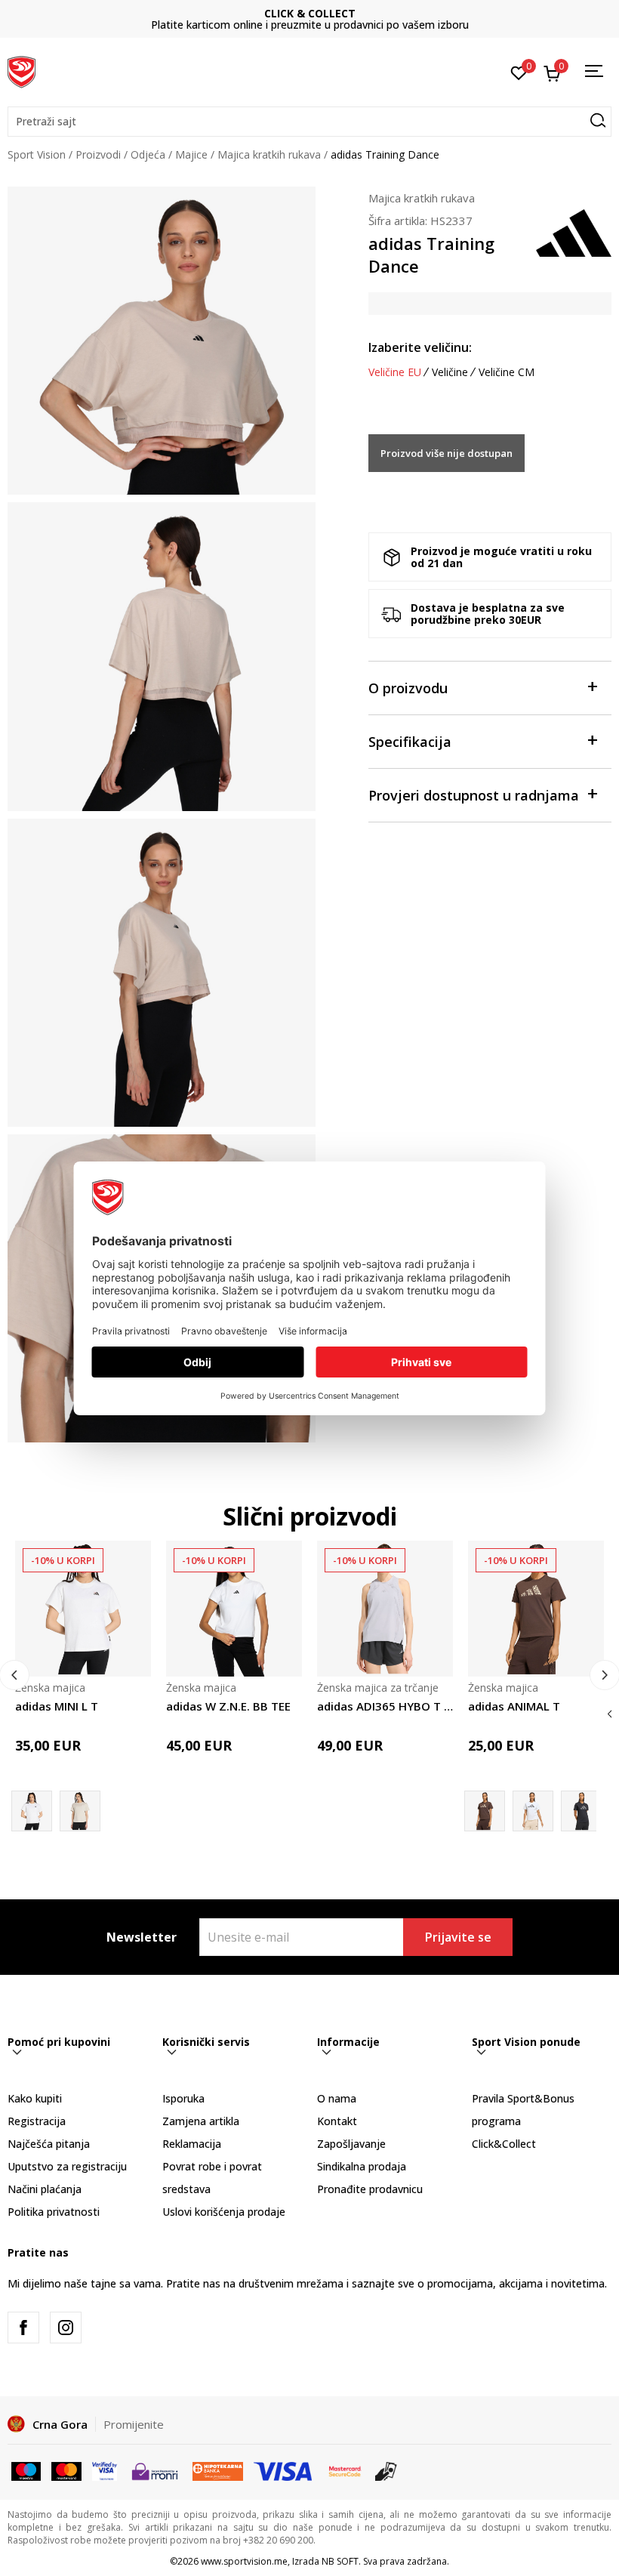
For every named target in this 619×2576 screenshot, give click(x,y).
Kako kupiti (35, 2098)
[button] (309, 122)
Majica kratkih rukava (269, 154)
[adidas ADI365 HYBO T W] (385, 1609)
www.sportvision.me (244, 2561)
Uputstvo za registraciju (67, 2166)
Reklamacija (192, 2144)
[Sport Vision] (22, 70)
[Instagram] (66, 2328)
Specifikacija (410, 742)
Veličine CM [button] (507, 372)
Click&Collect (504, 2144)
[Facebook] (23, 2328)
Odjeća (148, 154)
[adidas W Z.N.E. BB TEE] (234, 1609)
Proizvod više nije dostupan (447, 453)
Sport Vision (37, 154)
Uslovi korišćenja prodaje (224, 2212)
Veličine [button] (450, 372)
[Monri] (154, 2470)
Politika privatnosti (54, 2212)
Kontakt (337, 2121)
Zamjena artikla (201, 2121)
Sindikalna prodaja (362, 2166)
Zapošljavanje (351, 2144)
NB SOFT (340, 2561)
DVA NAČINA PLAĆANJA (309, 13)
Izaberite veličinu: (420, 347)
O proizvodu (408, 688)
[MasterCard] (345, 2470)
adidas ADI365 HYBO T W (385, 1706)
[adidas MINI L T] (83, 1609)
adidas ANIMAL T (514, 1706)
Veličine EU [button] (395, 372)
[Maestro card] (26, 2470)
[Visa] (105, 2470)
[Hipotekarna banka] (218, 2470)
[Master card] (66, 2470)
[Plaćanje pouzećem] (386, 2470)
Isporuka (183, 2098)
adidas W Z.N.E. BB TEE (228, 1706)
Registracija (37, 2121)
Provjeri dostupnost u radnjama (474, 795)
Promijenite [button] (134, 2424)
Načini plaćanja (45, 2189)
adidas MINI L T (57, 1706)
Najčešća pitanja (49, 2144)
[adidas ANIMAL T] (536, 1609)
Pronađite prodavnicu (370, 2189)
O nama (337, 2098)
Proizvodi (98, 154)
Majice (191, 154)
